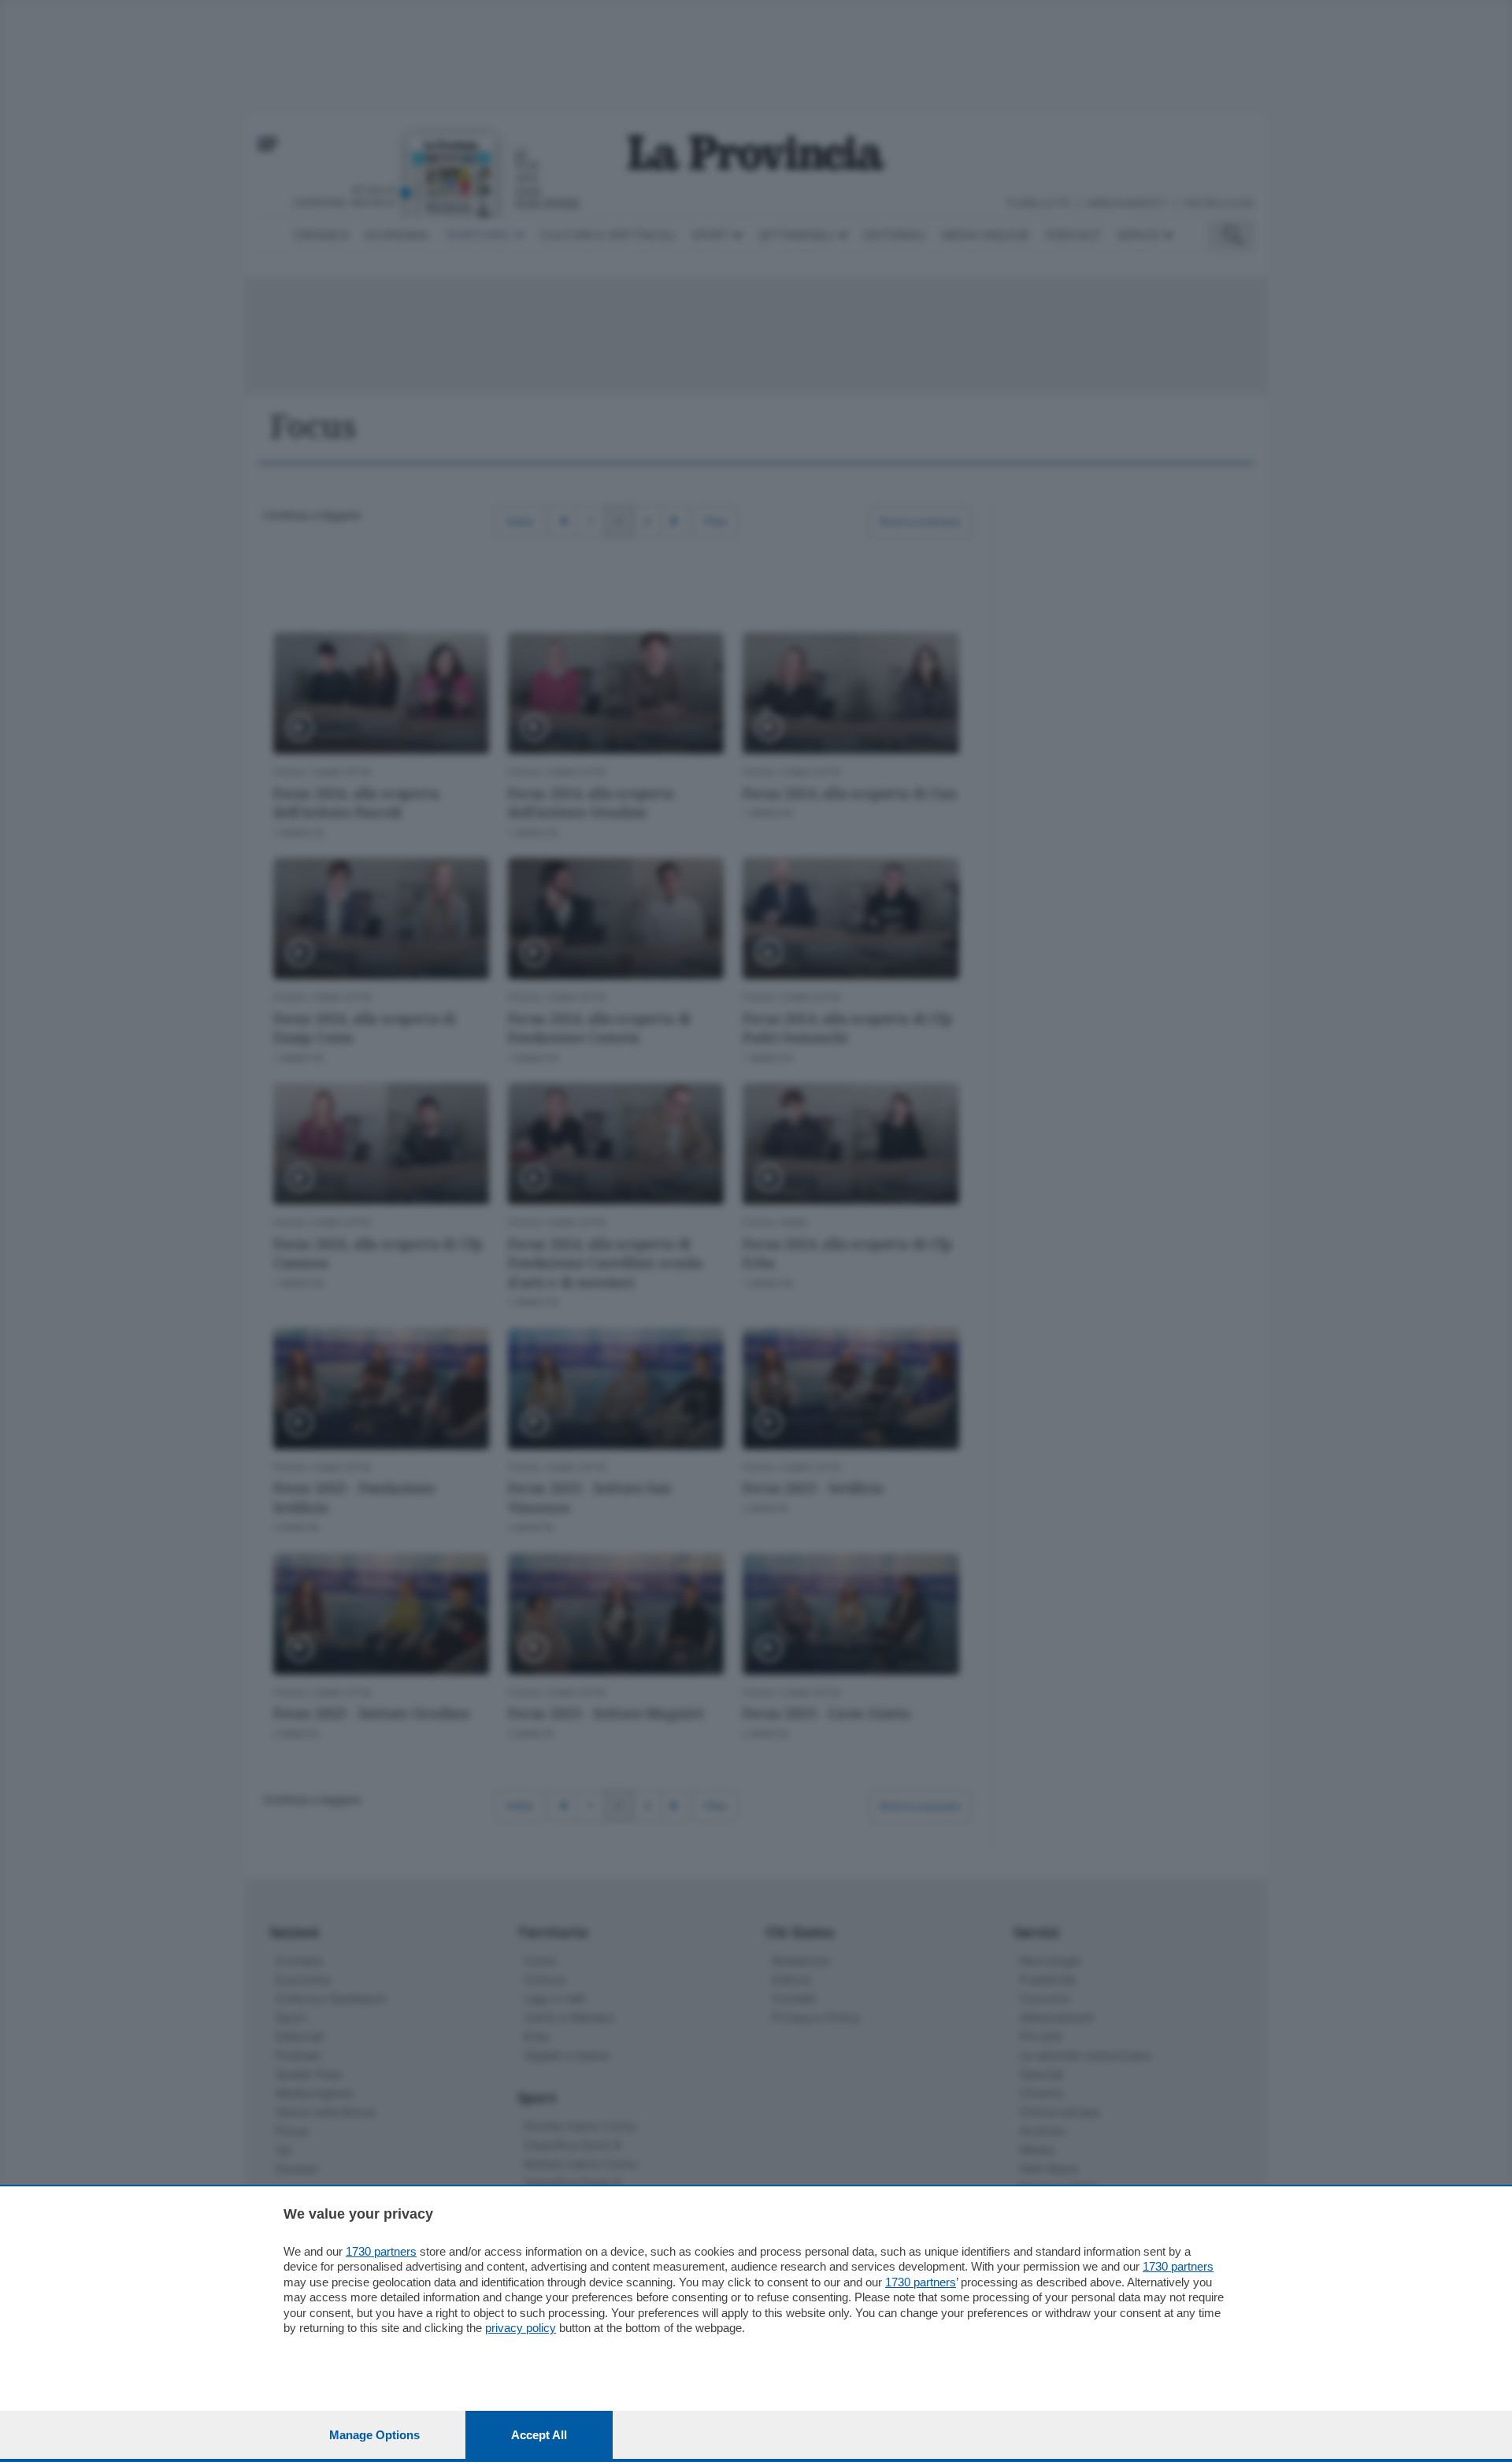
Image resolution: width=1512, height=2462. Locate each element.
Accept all (539, 2435)
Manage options (374, 2435)
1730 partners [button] (381, 2251)
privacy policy (521, 2328)
